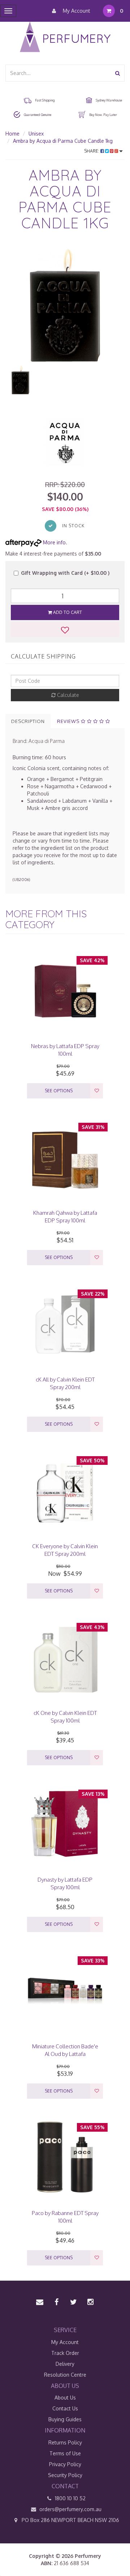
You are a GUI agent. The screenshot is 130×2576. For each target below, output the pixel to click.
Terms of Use (65, 2453)
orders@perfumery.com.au (70, 2509)
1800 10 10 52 (70, 2498)
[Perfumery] (65, 38)
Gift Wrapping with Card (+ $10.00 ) (65, 573)
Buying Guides (65, 2419)
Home (12, 134)
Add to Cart (67, 612)
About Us (65, 2398)
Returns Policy (65, 2442)
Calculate (67, 695)
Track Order (65, 2353)
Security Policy (65, 2475)
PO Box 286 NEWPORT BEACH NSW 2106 (70, 2520)
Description (28, 721)
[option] (65, 305)
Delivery (65, 2364)
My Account (76, 11)
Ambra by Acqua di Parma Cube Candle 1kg (63, 141)
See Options (59, 1091)
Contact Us (65, 2408)
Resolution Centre (65, 2375)
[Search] (118, 73)
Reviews (69, 721)
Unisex (36, 134)
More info (54, 542)
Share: (92, 151)
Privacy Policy (65, 2464)
